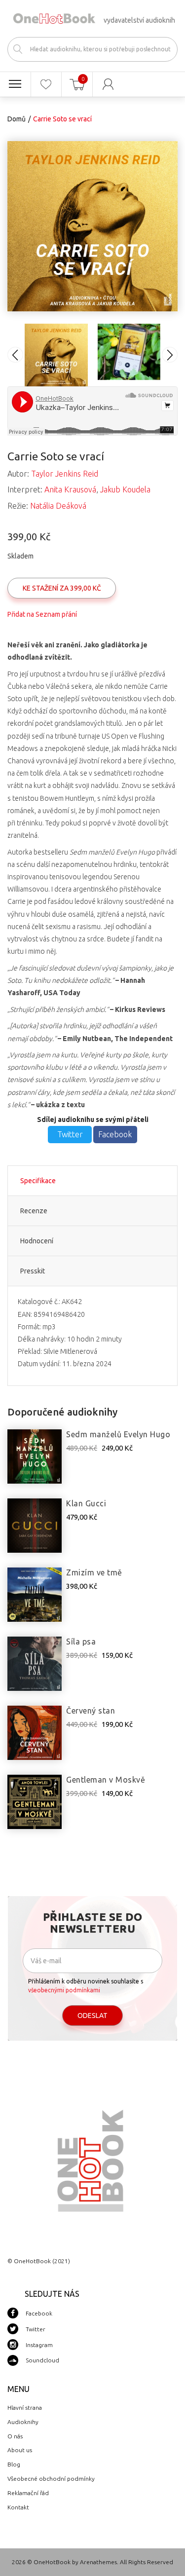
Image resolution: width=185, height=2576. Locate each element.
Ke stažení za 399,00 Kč (62, 588)
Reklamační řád (28, 2493)
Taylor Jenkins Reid (65, 474)
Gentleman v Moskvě (106, 1780)
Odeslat (92, 2016)
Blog (14, 2464)
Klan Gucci (86, 1503)
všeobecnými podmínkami (64, 1990)
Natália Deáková (58, 506)
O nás (15, 2436)
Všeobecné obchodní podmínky (51, 2479)
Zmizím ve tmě (94, 1572)
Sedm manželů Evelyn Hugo (118, 1434)
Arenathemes (98, 2562)
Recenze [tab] (34, 1211)
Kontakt (18, 2507)
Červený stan (91, 1711)
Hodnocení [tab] (37, 1241)
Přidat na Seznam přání (42, 614)
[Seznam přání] (46, 84)
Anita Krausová (70, 489)
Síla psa (81, 1642)
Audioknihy (23, 2422)
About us (20, 2450)
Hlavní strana (25, 2408)
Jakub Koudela (125, 489)
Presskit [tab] (33, 1271)
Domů (17, 119)
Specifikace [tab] (38, 1181)
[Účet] (108, 84)
